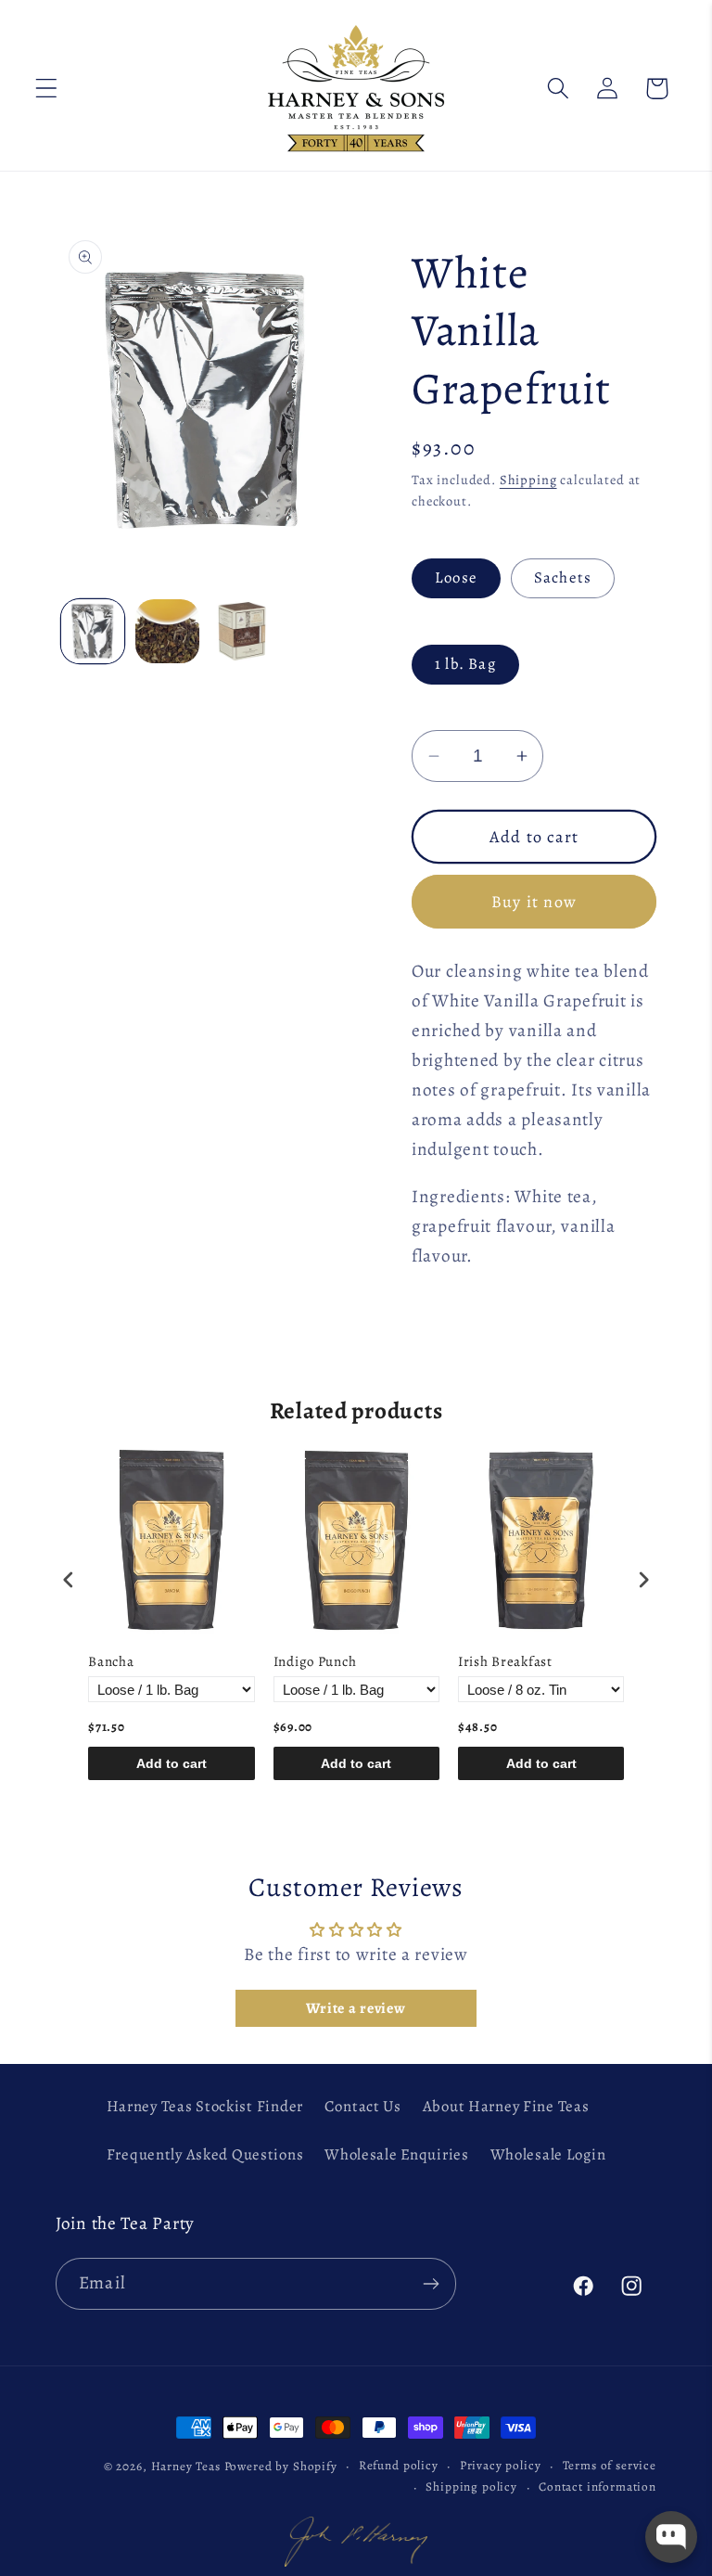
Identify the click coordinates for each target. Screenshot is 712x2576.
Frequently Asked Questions (205, 2154)
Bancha (111, 1662)
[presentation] (69, 1579)
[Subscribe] (431, 2284)
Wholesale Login (548, 2154)
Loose (456, 577)
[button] (47, 89)
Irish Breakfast (505, 1662)
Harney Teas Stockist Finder (205, 2106)
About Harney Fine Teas (506, 2106)
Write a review (356, 2008)
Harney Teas (186, 2467)
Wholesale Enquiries (397, 2154)
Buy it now (534, 902)
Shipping (528, 480)
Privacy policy (501, 2466)
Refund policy (399, 2466)
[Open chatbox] (671, 2537)
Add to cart (172, 1763)
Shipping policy (471, 2487)
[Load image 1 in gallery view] (93, 631)
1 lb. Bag (465, 664)
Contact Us (363, 2106)
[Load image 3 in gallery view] (242, 631)
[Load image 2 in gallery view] (167, 631)
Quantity (439, 713)
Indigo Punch (315, 1662)
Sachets (563, 577)
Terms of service (610, 2466)
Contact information (598, 2487)
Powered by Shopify (281, 2467)
